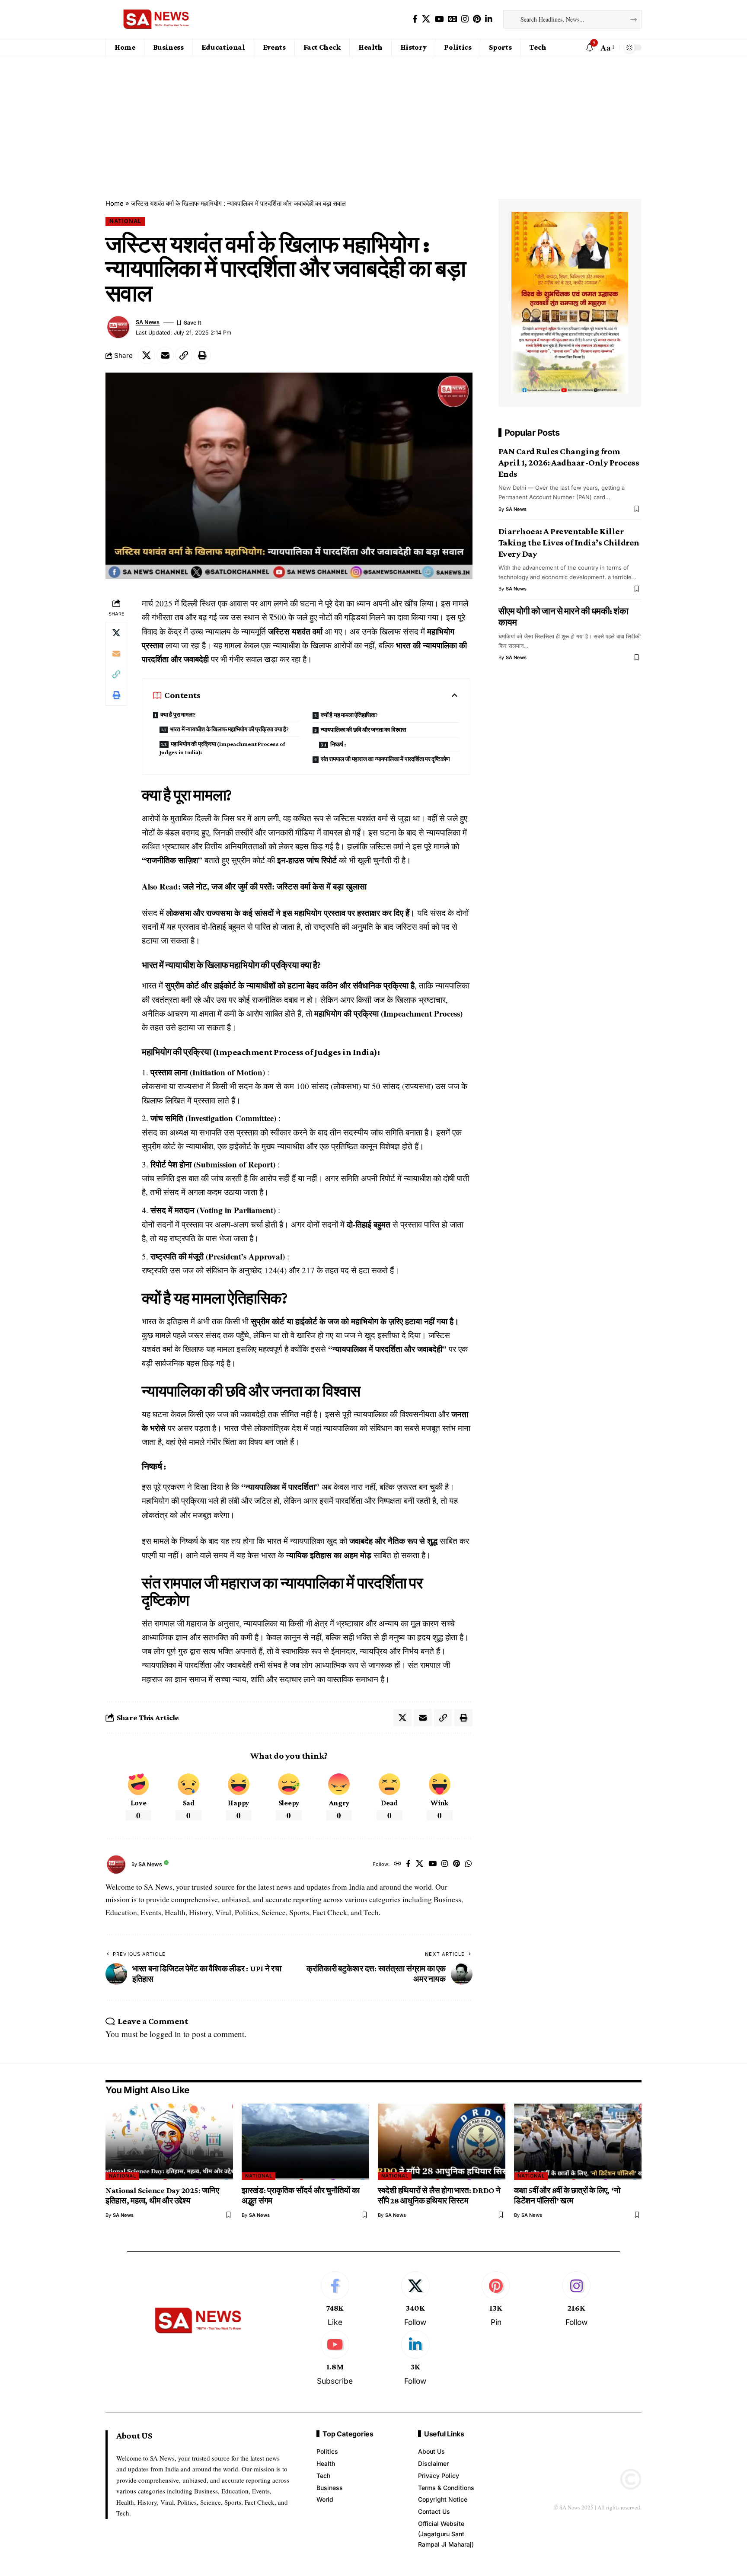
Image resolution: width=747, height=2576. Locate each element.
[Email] (165, 355)
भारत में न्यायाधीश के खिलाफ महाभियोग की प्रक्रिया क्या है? (229, 729)
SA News (148, 322)
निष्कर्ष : (338, 744)
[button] (607, 48)
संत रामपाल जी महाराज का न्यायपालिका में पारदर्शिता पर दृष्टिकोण (385, 759)
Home (115, 203)
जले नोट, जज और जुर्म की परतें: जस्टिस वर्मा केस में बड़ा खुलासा (275, 886)
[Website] (397, 1864)
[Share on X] (147, 355)
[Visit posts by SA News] (118, 327)
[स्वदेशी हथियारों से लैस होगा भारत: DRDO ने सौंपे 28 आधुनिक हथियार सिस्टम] (442, 2142)
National (125, 221)
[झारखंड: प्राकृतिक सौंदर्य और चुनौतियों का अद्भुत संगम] (305, 2142)
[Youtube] (335, 2358)
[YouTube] (439, 19)
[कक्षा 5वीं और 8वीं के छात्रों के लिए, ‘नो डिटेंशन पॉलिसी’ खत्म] (578, 2142)
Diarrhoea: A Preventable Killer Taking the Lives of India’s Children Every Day (569, 542)
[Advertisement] (373, 121)
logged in (165, 2034)
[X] (426, 19)
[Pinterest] (477, 19)
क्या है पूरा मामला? (178, 714)
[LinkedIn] (489, 19)
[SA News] (157, 19)
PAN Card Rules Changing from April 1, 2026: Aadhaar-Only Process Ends (569, 462)
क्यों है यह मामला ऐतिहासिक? (349, 715)
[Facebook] (415, 19)
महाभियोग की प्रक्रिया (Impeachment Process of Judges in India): (222, 748)
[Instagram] (465, 19)
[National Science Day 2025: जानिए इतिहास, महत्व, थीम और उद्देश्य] (169, 2142)
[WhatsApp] (468, 1864)
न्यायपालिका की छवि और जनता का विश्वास (363, 730)
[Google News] (452, 19)
